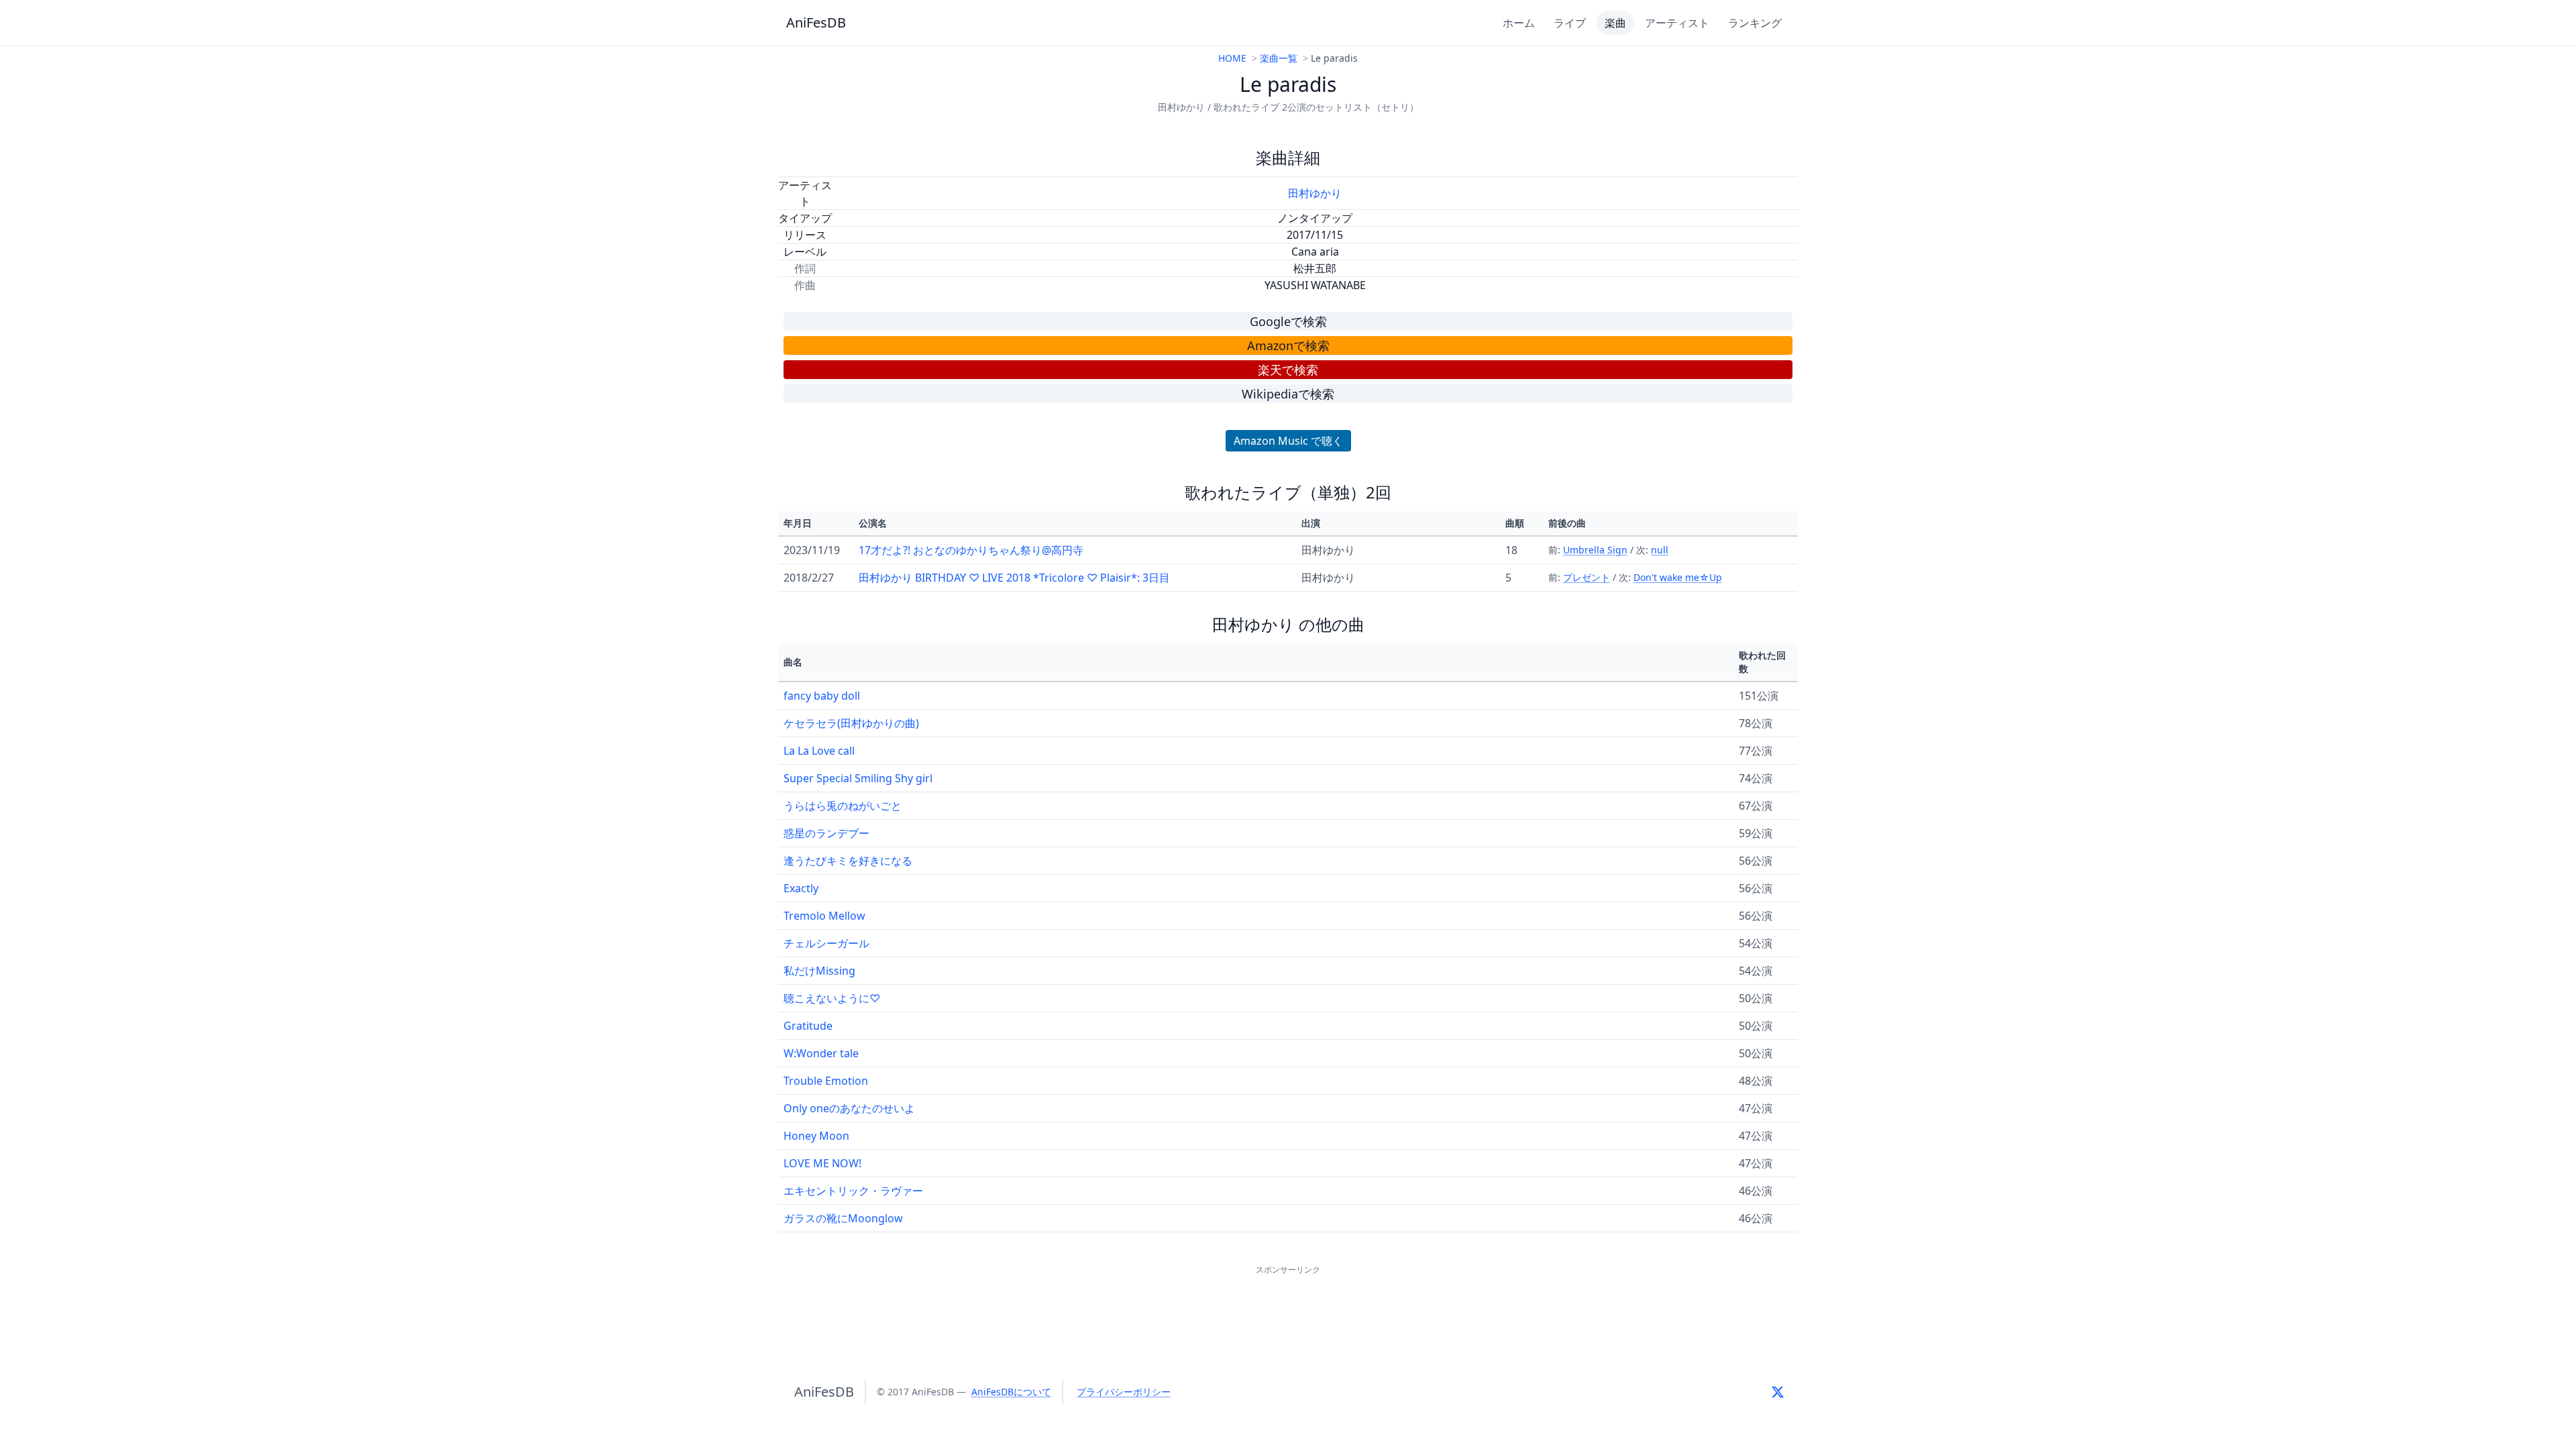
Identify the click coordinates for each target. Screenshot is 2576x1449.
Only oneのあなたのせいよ (849, 1108)
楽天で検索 (1288, 370)
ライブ (1570, 23)
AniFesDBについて (1011, 1392)
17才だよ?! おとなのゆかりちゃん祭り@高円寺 (971, 550)
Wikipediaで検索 (1288, 394)
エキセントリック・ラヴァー (853, 1191)
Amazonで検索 (1288, 345)
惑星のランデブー (826, 833)
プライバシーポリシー (1124, 1392)
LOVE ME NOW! (822, 1163)
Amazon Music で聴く (1288, 441)
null (1660, 550)
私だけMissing (819, 971)
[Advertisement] (1288, 1308)
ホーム (1519, 23)
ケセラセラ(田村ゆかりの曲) (851, 723)
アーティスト (1677, 23)
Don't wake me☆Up (1678, 577)
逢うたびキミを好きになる (848, 861)
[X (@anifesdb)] (1778, 1392)
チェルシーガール (826, 943)
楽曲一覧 (1279, 58)
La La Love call (819, 751)
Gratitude (808, 1026)
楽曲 (1615, 23)
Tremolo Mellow (824, 916)
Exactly (801, 888)
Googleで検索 (1288, 321)
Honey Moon (816, 1136)
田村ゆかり (1315, 193)
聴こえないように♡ (832, 998)
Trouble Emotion (826, 1081)
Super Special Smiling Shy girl (858, 778)
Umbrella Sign (1595, 550)
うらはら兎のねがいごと (843, 806)
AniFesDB (816, 22)
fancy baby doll (822, 696)
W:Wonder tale (821, 1053)
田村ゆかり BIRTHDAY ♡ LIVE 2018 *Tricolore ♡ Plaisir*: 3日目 (1014, 578)
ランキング (1755, 23)
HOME (1232, 58)
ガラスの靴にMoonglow (843, 1218)
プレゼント (1587, 577)
